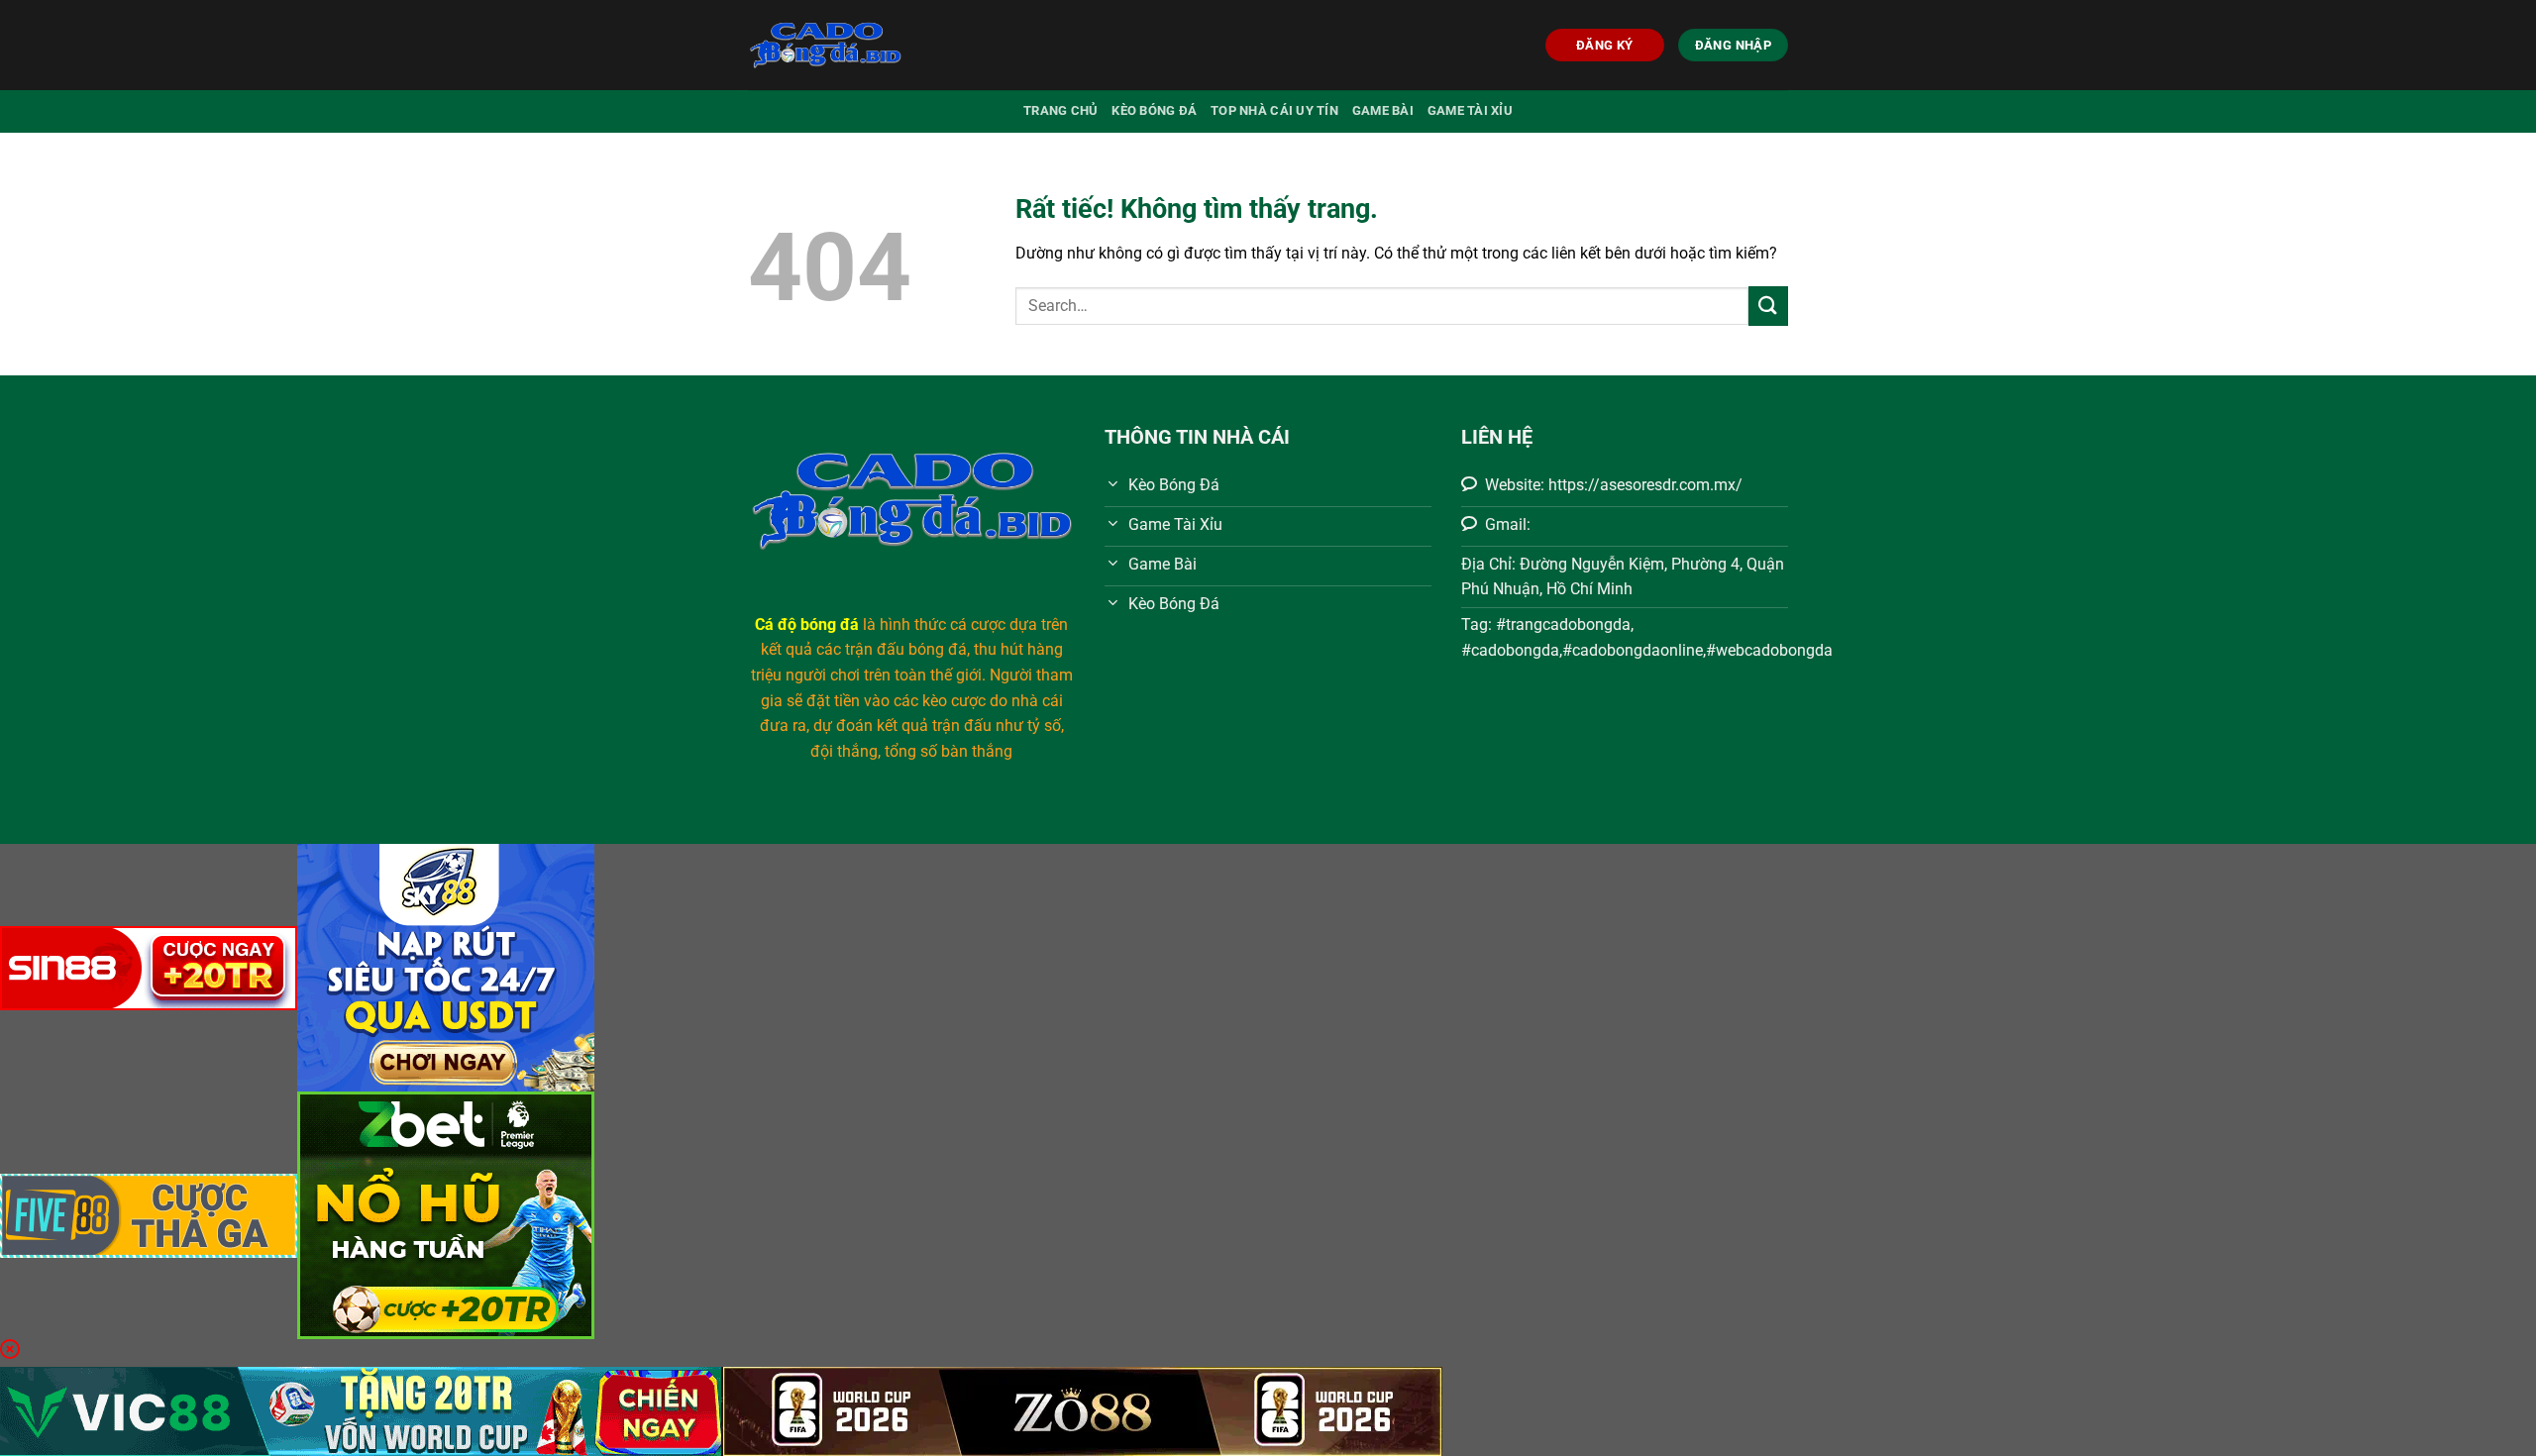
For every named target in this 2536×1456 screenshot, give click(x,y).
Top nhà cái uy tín (1274, 110)
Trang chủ (1060, 110)
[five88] (149, 1214)
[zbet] (446, 1214)
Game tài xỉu (1470, 110)
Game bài (1383, 110)
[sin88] (149, 966)
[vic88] (361, 1410)
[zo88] (1082, 1410)
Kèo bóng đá (1154, 110)
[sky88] (446, 966)
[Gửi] (1768, 306)
